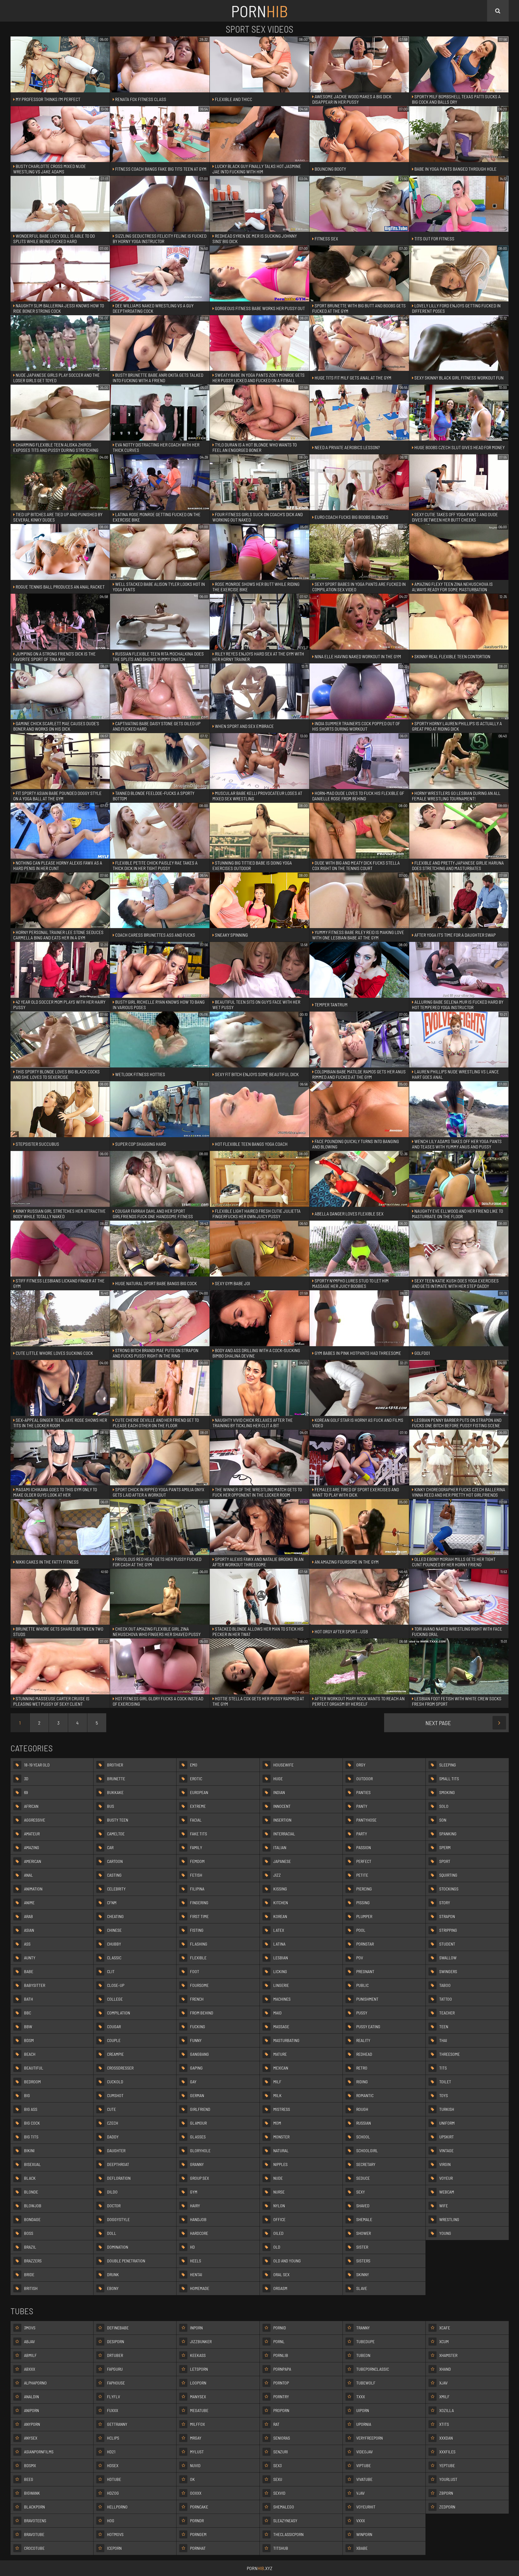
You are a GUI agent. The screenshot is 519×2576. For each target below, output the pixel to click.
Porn (259, 11)
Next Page (438, 1723)
